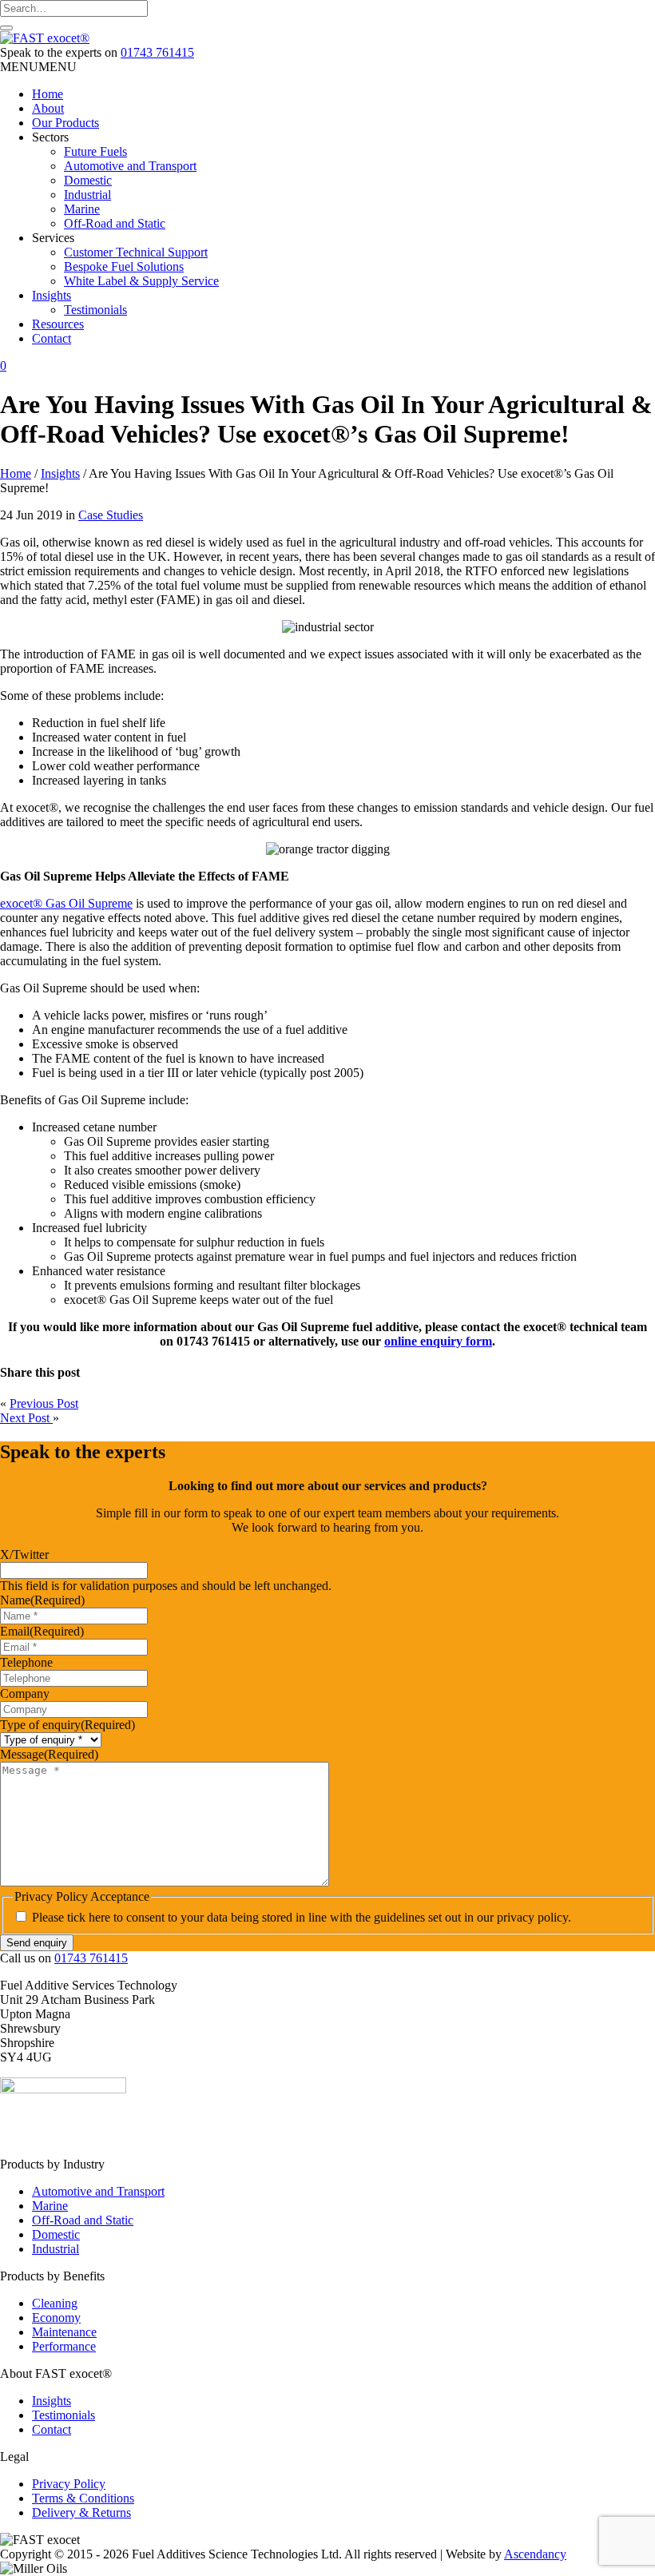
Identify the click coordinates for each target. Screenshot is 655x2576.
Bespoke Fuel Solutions (124, 266)
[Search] (6, 28)
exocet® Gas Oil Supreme (66, 903)
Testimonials (95, 310)
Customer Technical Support (136, 252)
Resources (58, 324)
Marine (82, 209)
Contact (52, 338)
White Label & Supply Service (141, 281)
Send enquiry (37, 1943)
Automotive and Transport (130, 166)
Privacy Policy (69, 2484)
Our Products (65, 123)
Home (48, 94)
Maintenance (64, 2332)
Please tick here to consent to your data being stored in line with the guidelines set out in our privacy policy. (302, 1917)
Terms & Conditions (83, 2498)
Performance (64, 2346)
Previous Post (44, 1403)
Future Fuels (95, 151)
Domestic (88, 180)
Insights (52, 295)
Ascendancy (535, 2554)
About (48, 108)
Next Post (26, 1418)
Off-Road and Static (115, 223)
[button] (38, 67)
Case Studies (111, 515)
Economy (56, 2318)
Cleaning (55, 2303)
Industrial (87, 195)
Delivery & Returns (81, 2512)
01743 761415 (157, 52)
